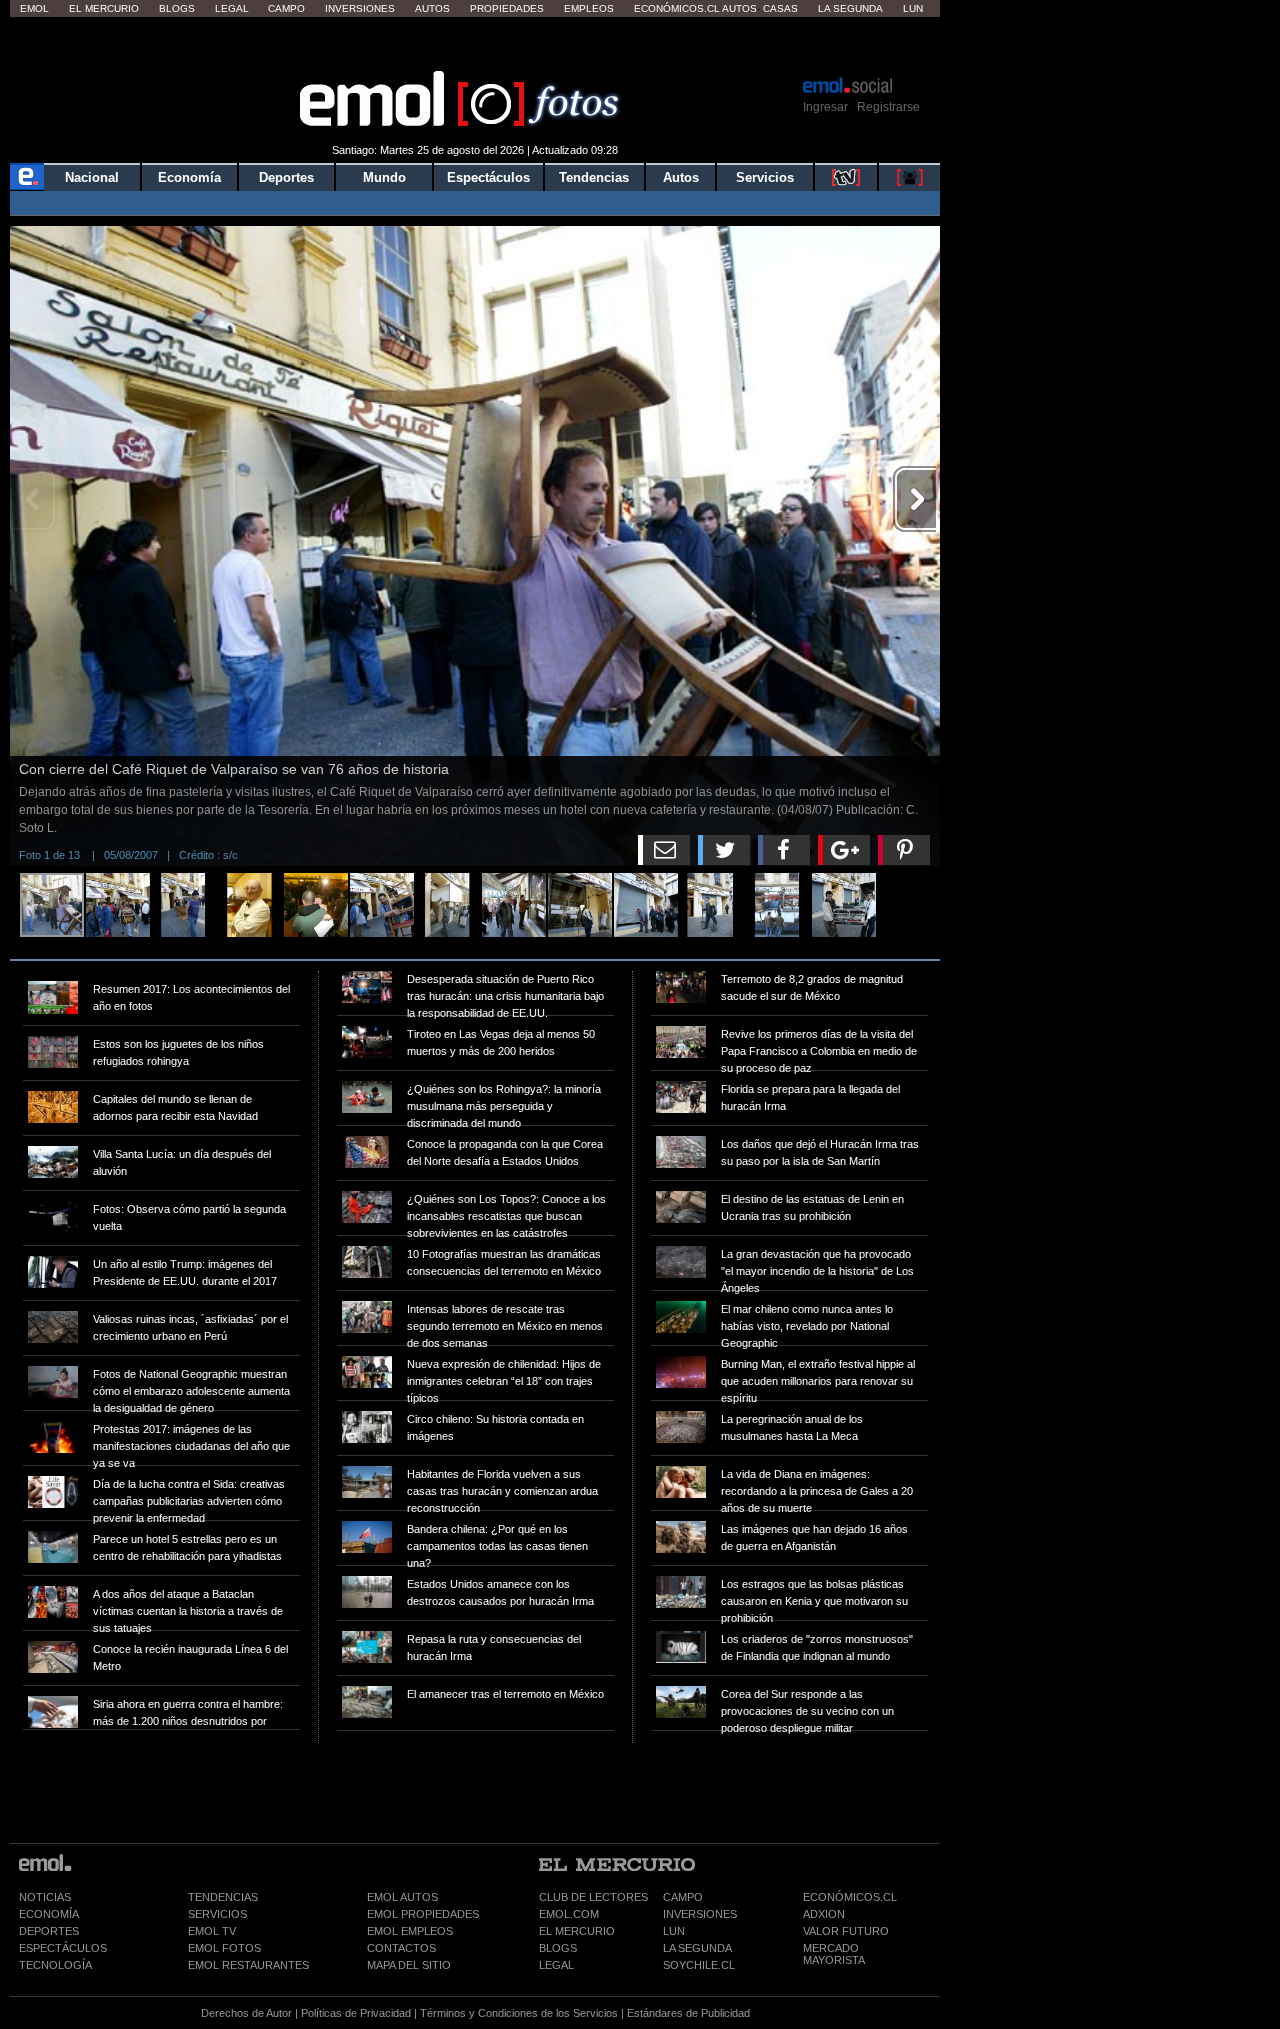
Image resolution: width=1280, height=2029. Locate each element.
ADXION (824, 1914)
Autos (432, 8)
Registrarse (888, 107)
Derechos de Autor (246, 2013)
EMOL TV (212, 1931)
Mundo (384, 177)
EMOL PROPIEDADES (423, 1914)
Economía (189, 177)
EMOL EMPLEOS (410, 1931)
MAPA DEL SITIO (409, 1965)
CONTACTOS (401, 1948)
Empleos (589, 8)
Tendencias (594, 177)
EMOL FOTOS (224, 1948)
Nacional (92, 177)
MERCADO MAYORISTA (834, 1954)
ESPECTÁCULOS (63, 1948)
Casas (780, 8)
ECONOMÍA (49, 1914)
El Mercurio (104, 8)
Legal (232, 8)
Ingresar (825, 107)
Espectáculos (488, 177)
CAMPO (683, 1897)
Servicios (765, 177)
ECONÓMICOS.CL (850, 1897)
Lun (913, 8)
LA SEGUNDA (697, 1948)
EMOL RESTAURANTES (248, 1965)
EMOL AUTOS (402, 1897)
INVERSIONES (700, 1914)
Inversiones (360, 8)
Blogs (177, 8)
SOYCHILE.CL (699, 1965)
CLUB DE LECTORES (593, 1897)
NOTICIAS (45, 1897)
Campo (286, 8)
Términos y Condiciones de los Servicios (519, 2013)
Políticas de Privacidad (356, 2013)
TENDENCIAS (223, 1897)
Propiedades (507, 8)
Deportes (286, 177)
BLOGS (558, 1948)
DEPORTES (49, 1931)
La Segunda (850, 8)
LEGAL (556, 1965)
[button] (915, 250)
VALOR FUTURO (846, 1931)
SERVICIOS (217, 1914)
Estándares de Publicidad (688, 2013)
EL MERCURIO (577, 1931)
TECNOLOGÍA (55, 1965)
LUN (674, 1931)
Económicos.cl (677, 8)
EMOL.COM (569, 1914)
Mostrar (475, 45)
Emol (34, 8)
